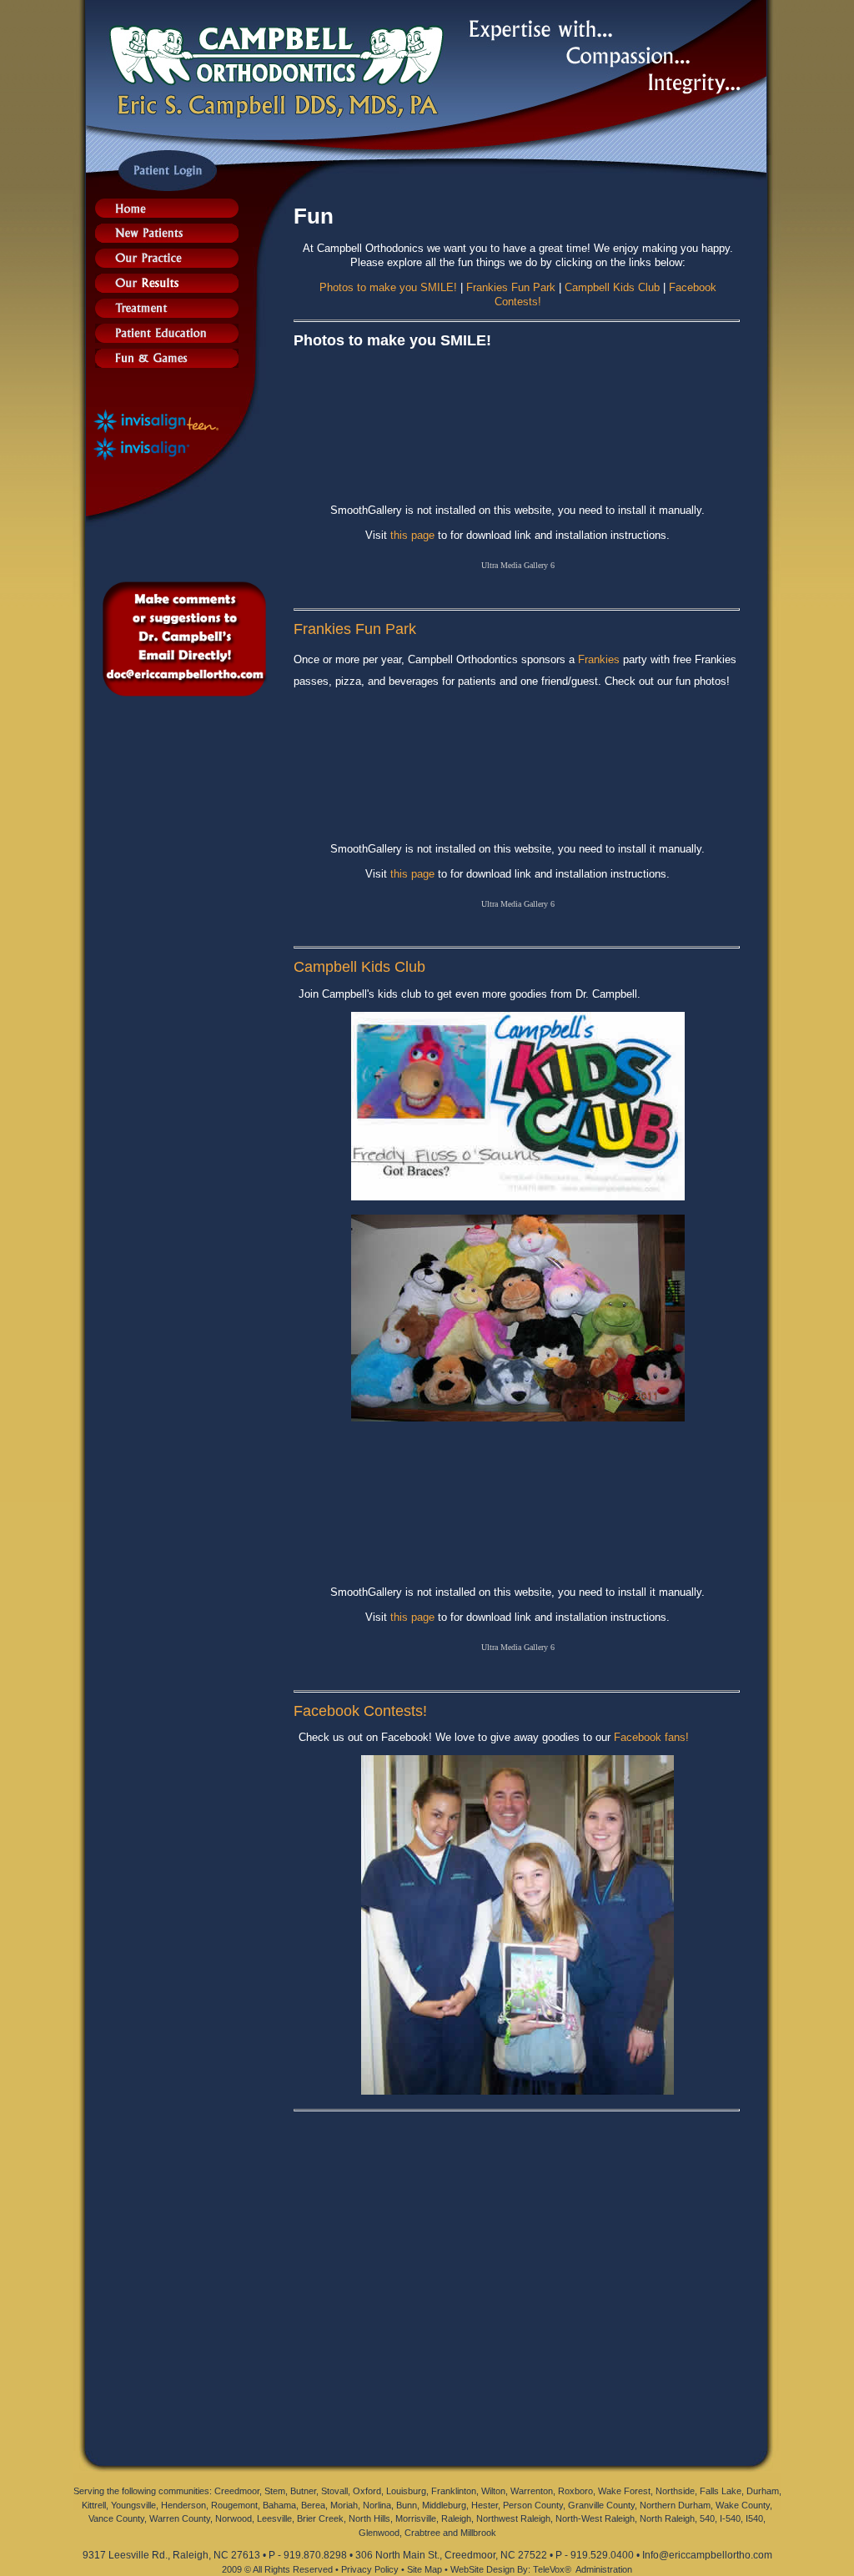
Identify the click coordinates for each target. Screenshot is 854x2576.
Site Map (424, 2569)
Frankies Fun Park (511, 287)
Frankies (599, 659)
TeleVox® (552, 2569)
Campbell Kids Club (612, 287)
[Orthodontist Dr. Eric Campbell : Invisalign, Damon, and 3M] (167, 213)
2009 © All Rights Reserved (277, 2569)
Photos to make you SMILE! (388, 287)
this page (412, 535)
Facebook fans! (651, 1737)
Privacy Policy (370, 2569)
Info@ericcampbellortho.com (707, 2555)
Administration (604, 2569)
